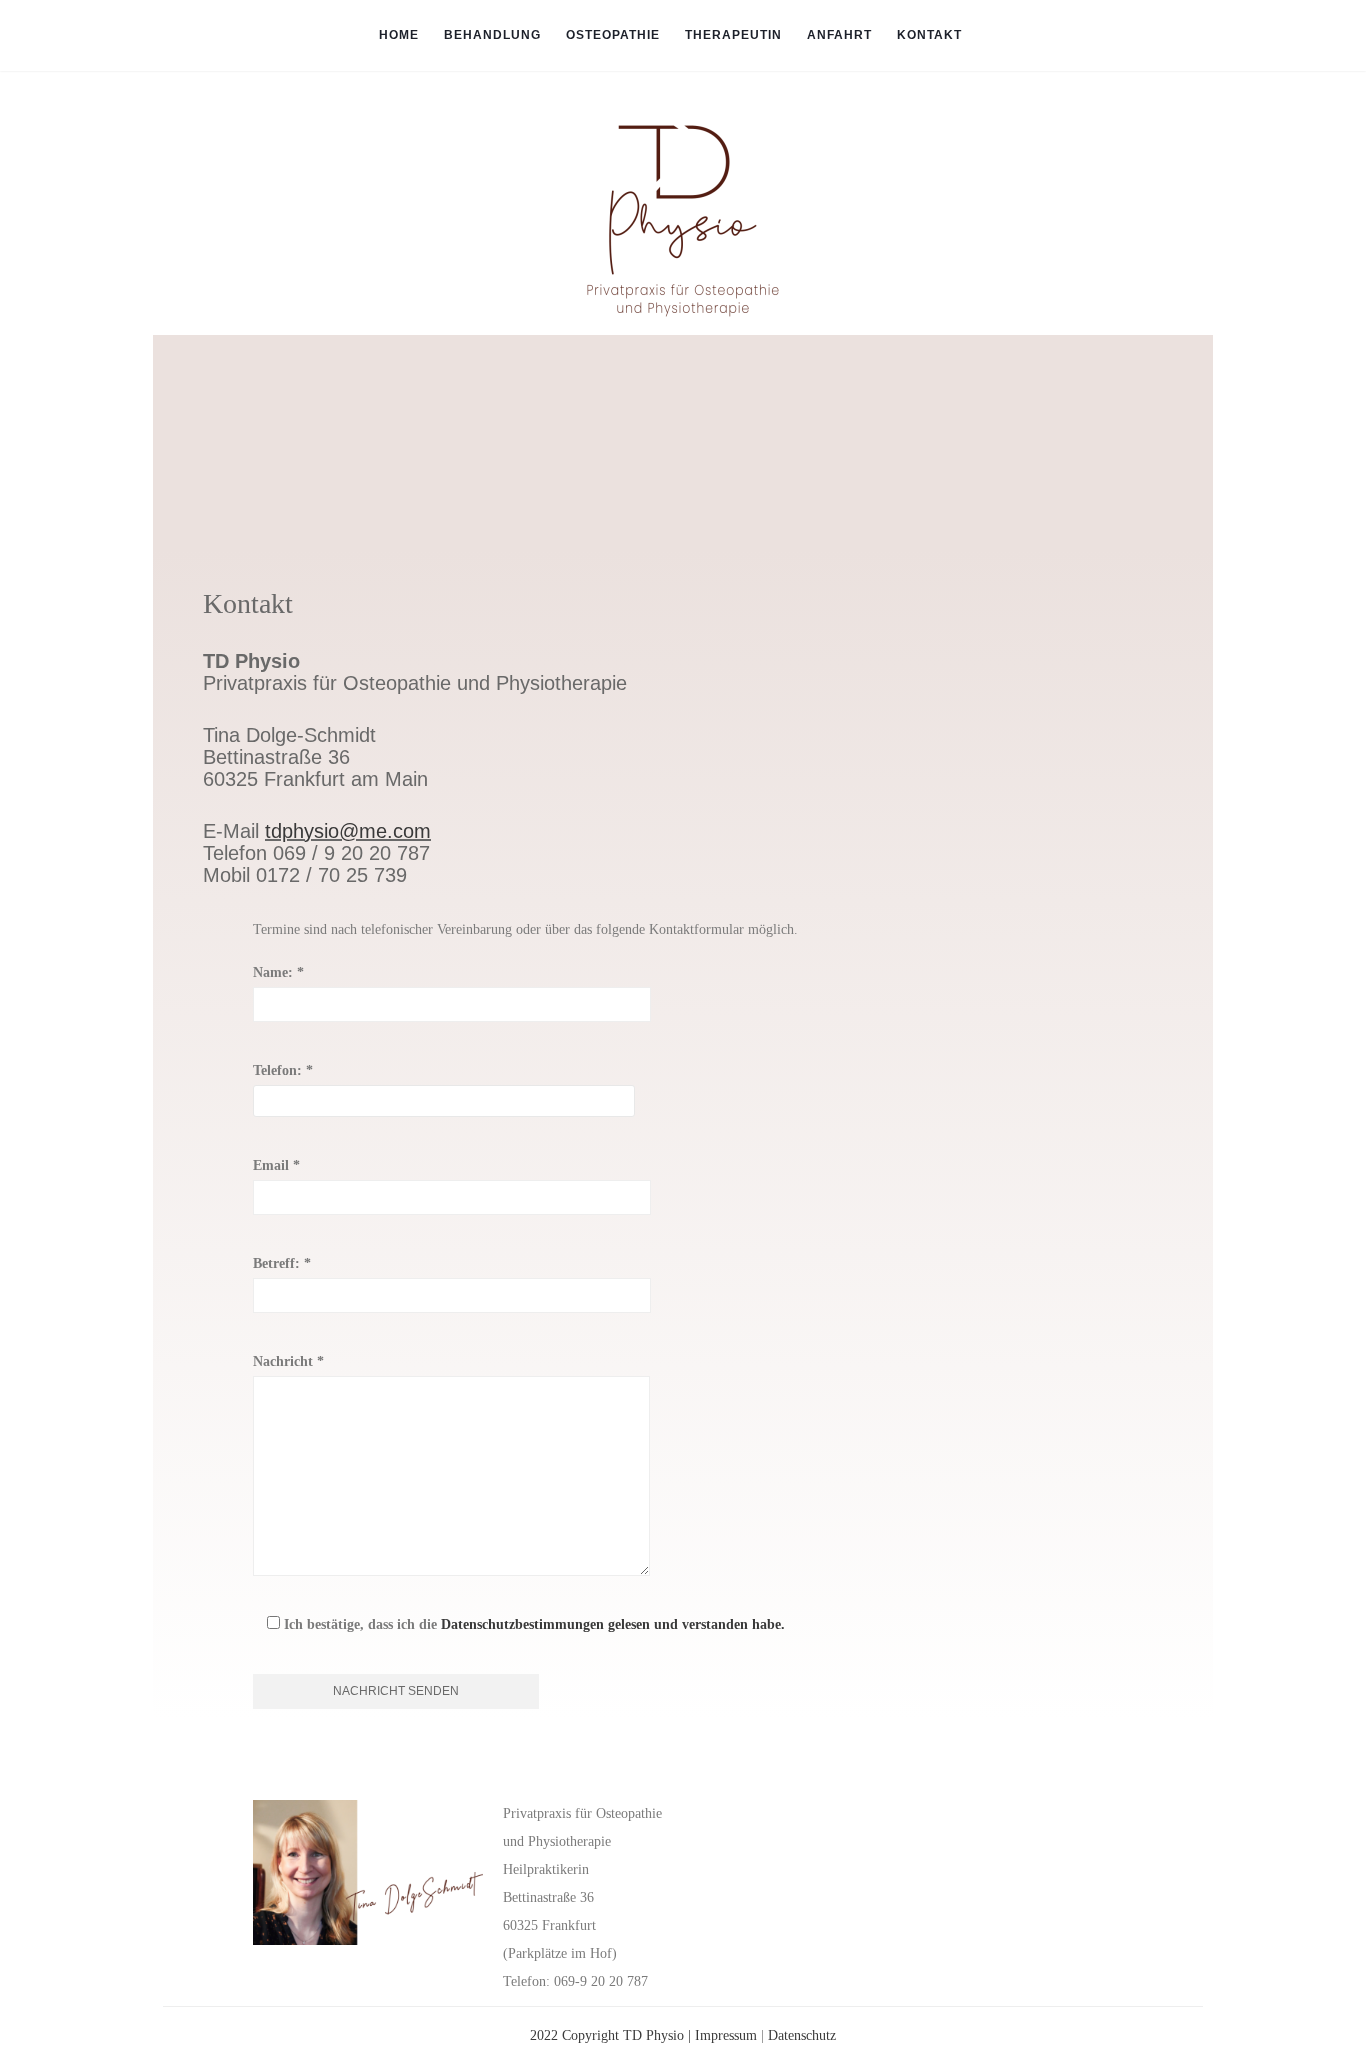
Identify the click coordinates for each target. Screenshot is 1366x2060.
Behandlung (492, 35)
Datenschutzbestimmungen (522, 1624)
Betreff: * (282, 1263)
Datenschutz (802, 2035)
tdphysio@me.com (348, 831)
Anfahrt (839, 35)
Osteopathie (613, 35)
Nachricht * (288, 1361)
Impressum (726, 2035)
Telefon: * (283, 1070)
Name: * (278, 972)
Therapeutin (733, 35)
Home (399, 35)
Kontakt (929, 35)
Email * (276, 1165)
